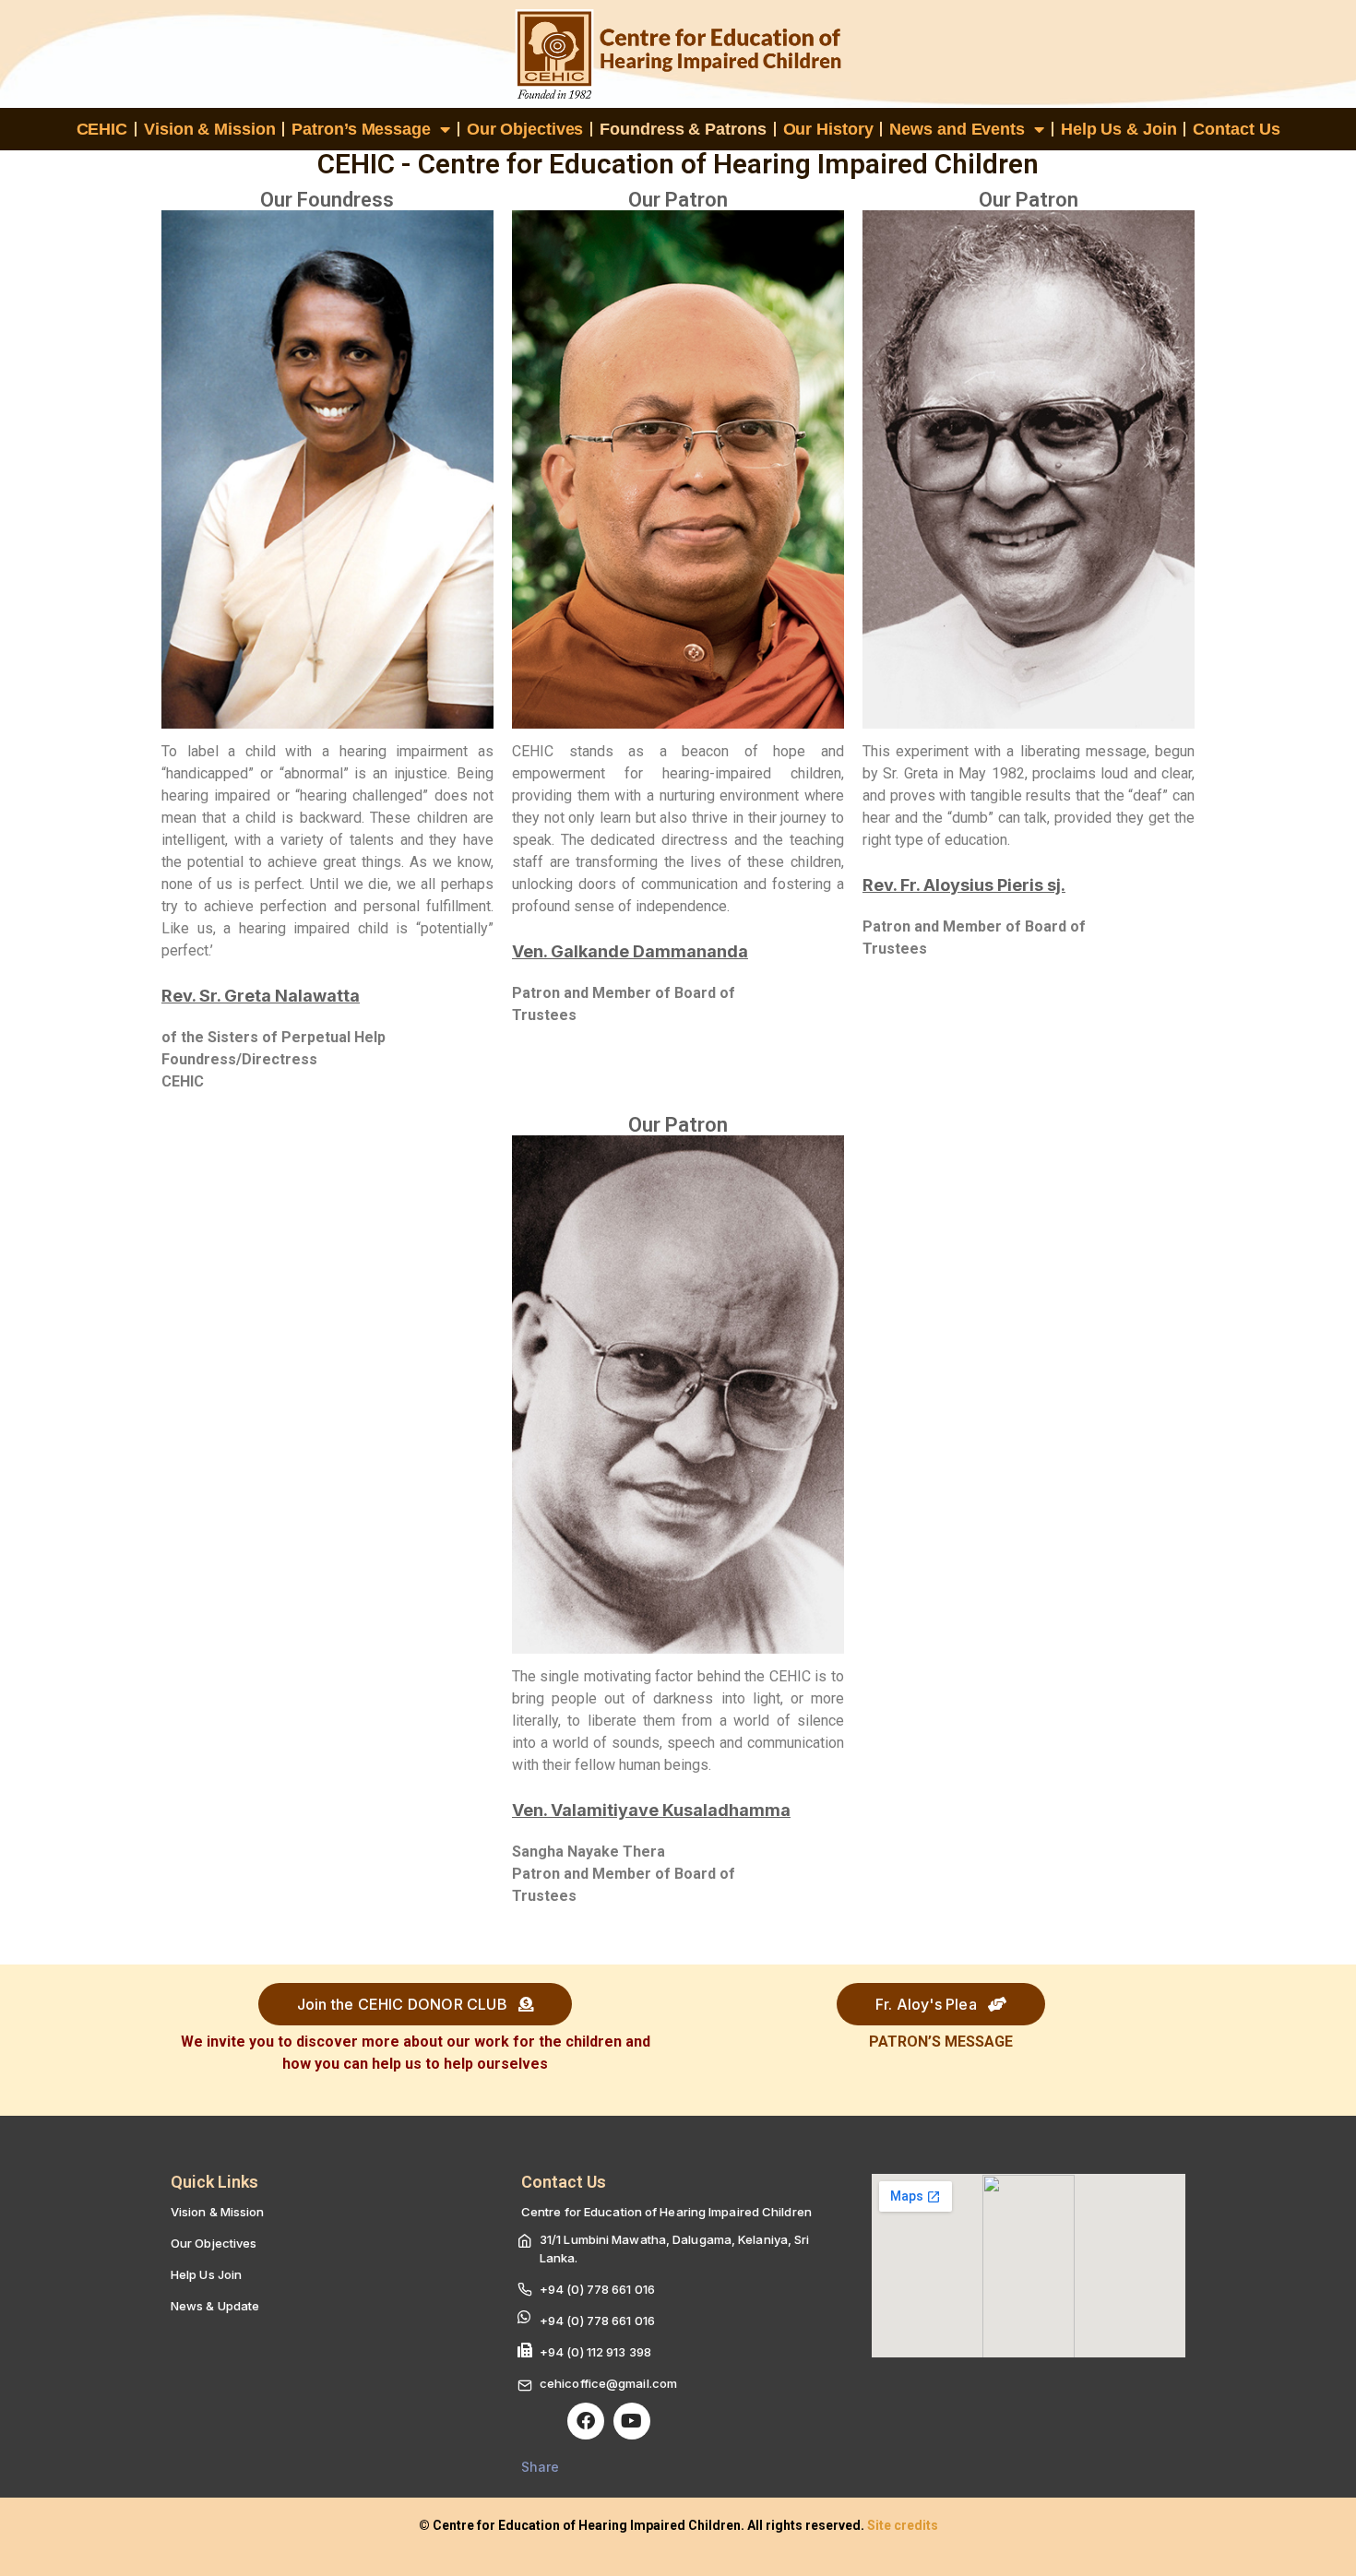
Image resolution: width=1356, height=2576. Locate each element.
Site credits (903, 2525)
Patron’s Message (361, 129)
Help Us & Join (1119, 129)
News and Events (957, 129)
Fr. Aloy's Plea (928, 2004)
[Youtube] (632, 2421)
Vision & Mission (209, 129)
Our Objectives (525, 129)
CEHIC (102, 129)
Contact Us (1236, 129)
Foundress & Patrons (683, 129)
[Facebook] (586, 2421)
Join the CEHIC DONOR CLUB (404, 2004)
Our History (828, 129)
